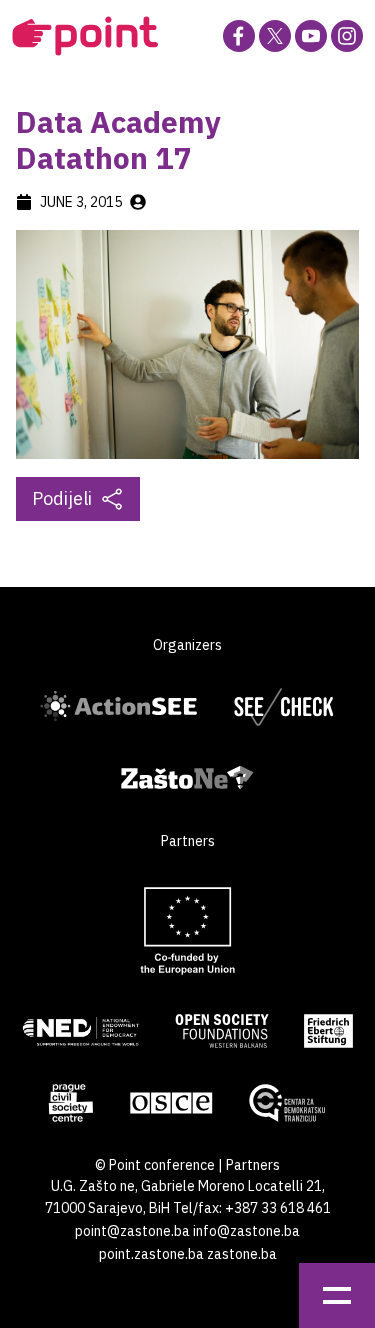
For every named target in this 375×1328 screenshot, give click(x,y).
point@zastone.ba (132, 1231)
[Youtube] (311, 36)
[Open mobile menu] (337, 1295)
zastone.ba (242, 1254)
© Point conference (155, 1165)
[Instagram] (347, 36)
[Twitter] (275, 36)
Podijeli (62, 498)
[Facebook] (239, 36)
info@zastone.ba (246, 1231)
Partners (253, 1165)
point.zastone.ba (151, 1254)
